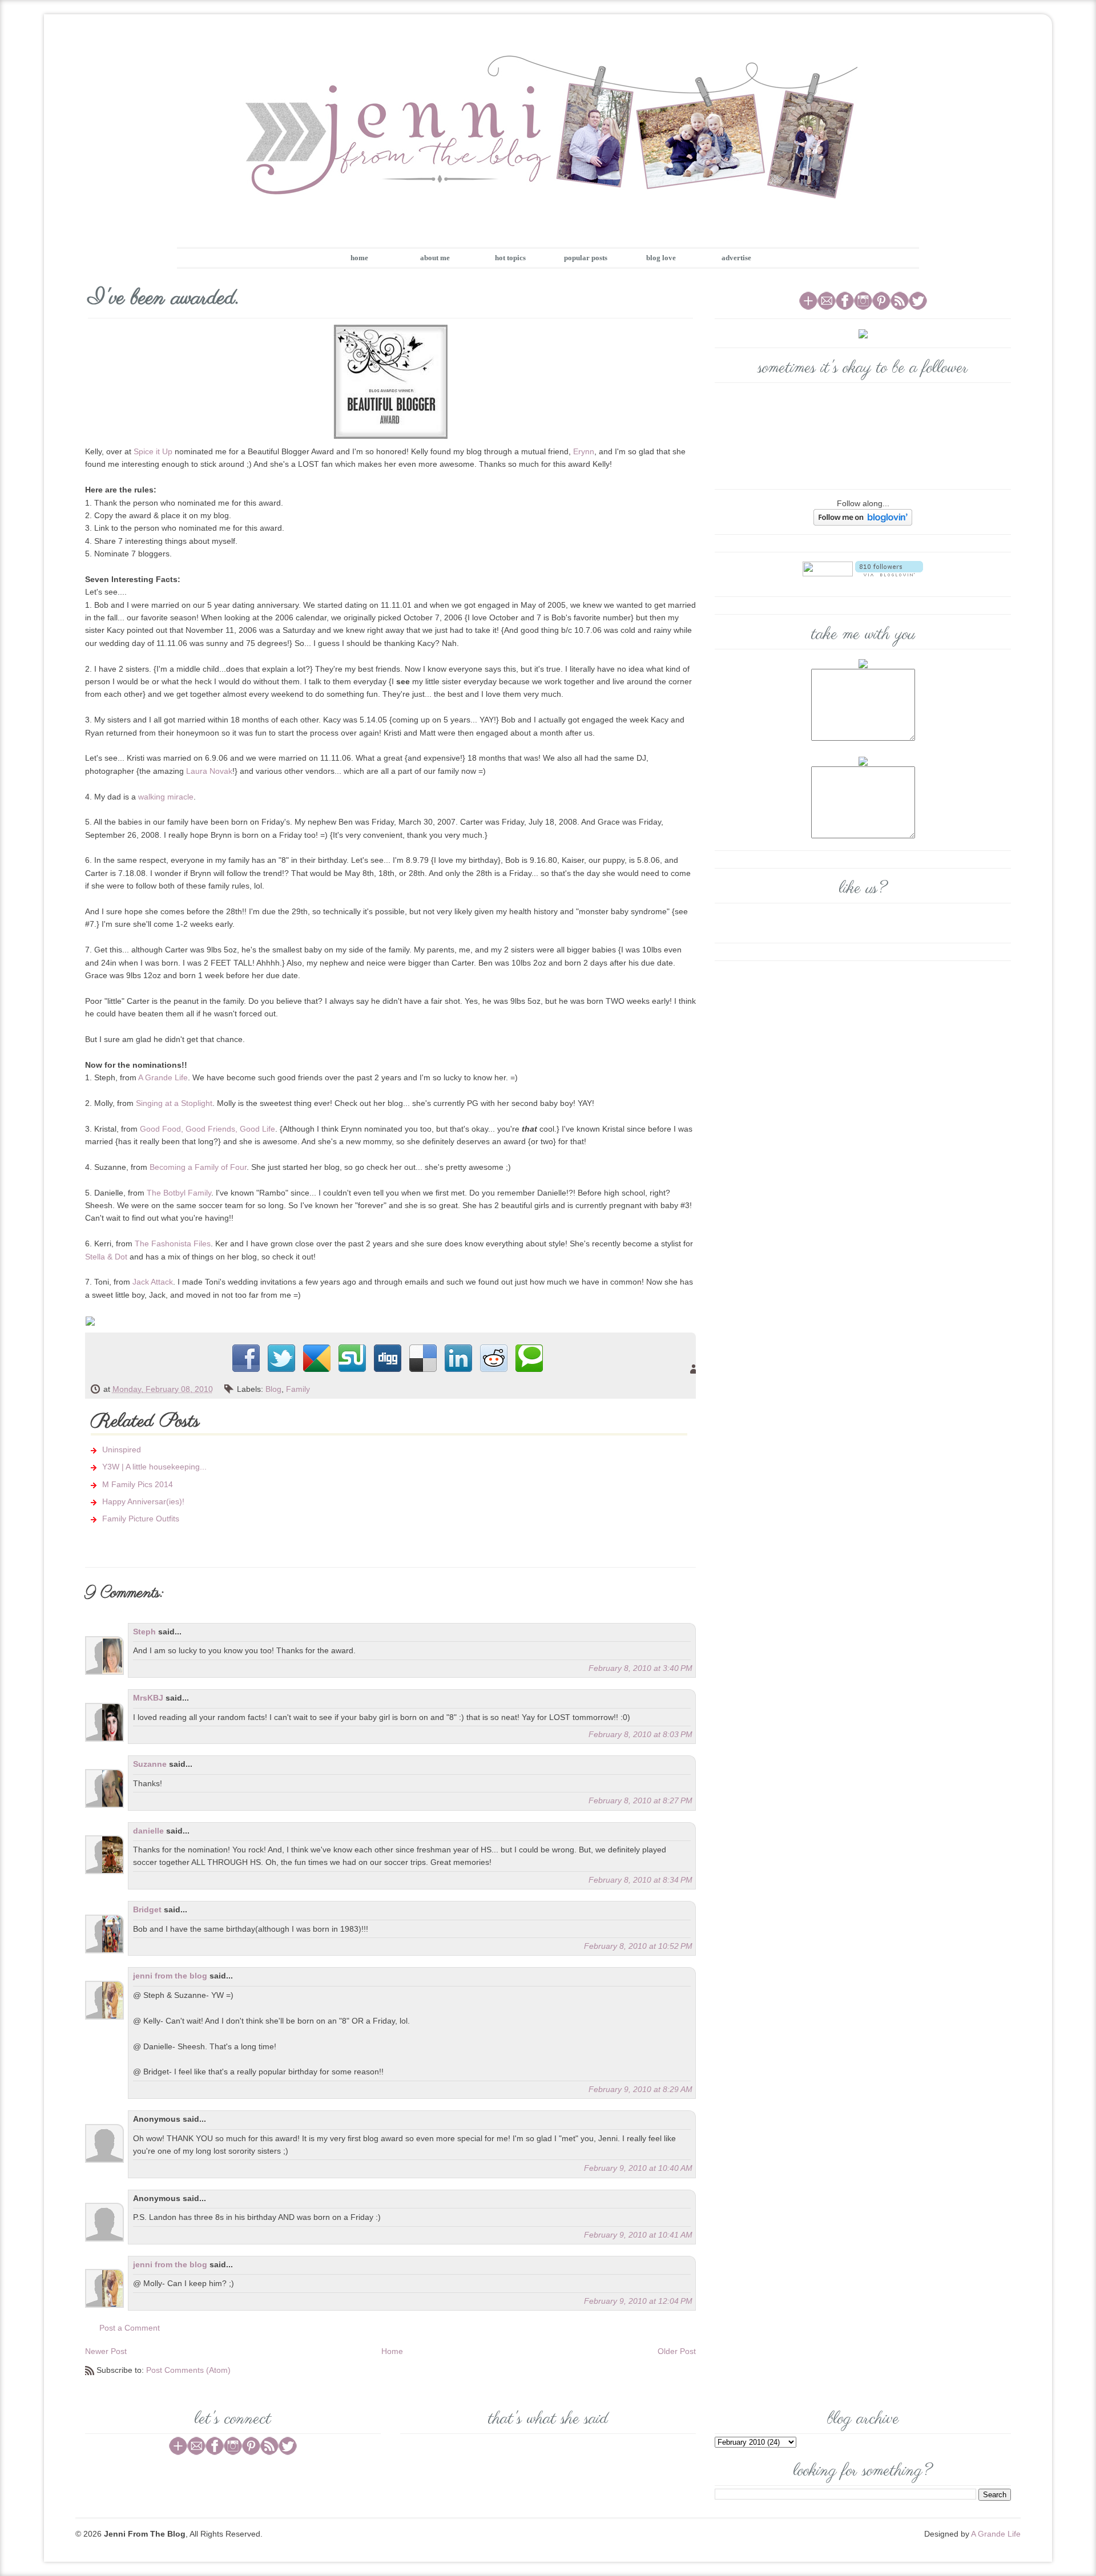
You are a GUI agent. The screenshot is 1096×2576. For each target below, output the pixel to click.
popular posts (586, 258)
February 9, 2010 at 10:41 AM (638, 2235)
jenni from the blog (170, 1976)
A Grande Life (163, 1077)
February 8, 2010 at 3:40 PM (640, 1668)
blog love (661, 258)
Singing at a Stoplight (174, 1103)
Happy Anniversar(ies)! (143, 1501)
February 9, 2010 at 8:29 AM (640, 2089)
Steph (144, 1632)
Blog (273, 1389)
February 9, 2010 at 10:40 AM (638, 2168)
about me (435, 258)
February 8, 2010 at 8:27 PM (640, 1800)
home (359, 258)
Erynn (584, 451)
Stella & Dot (106, 1257)
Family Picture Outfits (141, 1519)
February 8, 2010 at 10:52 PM (638, 1946)
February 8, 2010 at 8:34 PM (640, 1880)
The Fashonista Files (173, 1243)
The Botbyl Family (179, 1193)
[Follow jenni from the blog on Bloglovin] (863, 516)
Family (298, 1389)
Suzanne (150, 1764)
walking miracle (166, 797)
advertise (736, 258)
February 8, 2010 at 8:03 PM (640, 1734)
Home (392, 2351)
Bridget (147, 1909)
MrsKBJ (148, 1698)
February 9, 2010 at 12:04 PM (638, 2301)
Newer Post (106, 2351)
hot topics (510, 258)
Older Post (677, 2351)
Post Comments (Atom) (188, 2370)
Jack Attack (153, 1282)
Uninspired (122, 1449)
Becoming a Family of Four (198, 1167)
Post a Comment (130, 2328)
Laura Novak (209, 771)
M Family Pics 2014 (138, 1484)
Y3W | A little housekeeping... (154, 1467)
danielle (148, 1831)
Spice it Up (153, 451)
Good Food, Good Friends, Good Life (207, 1129)
